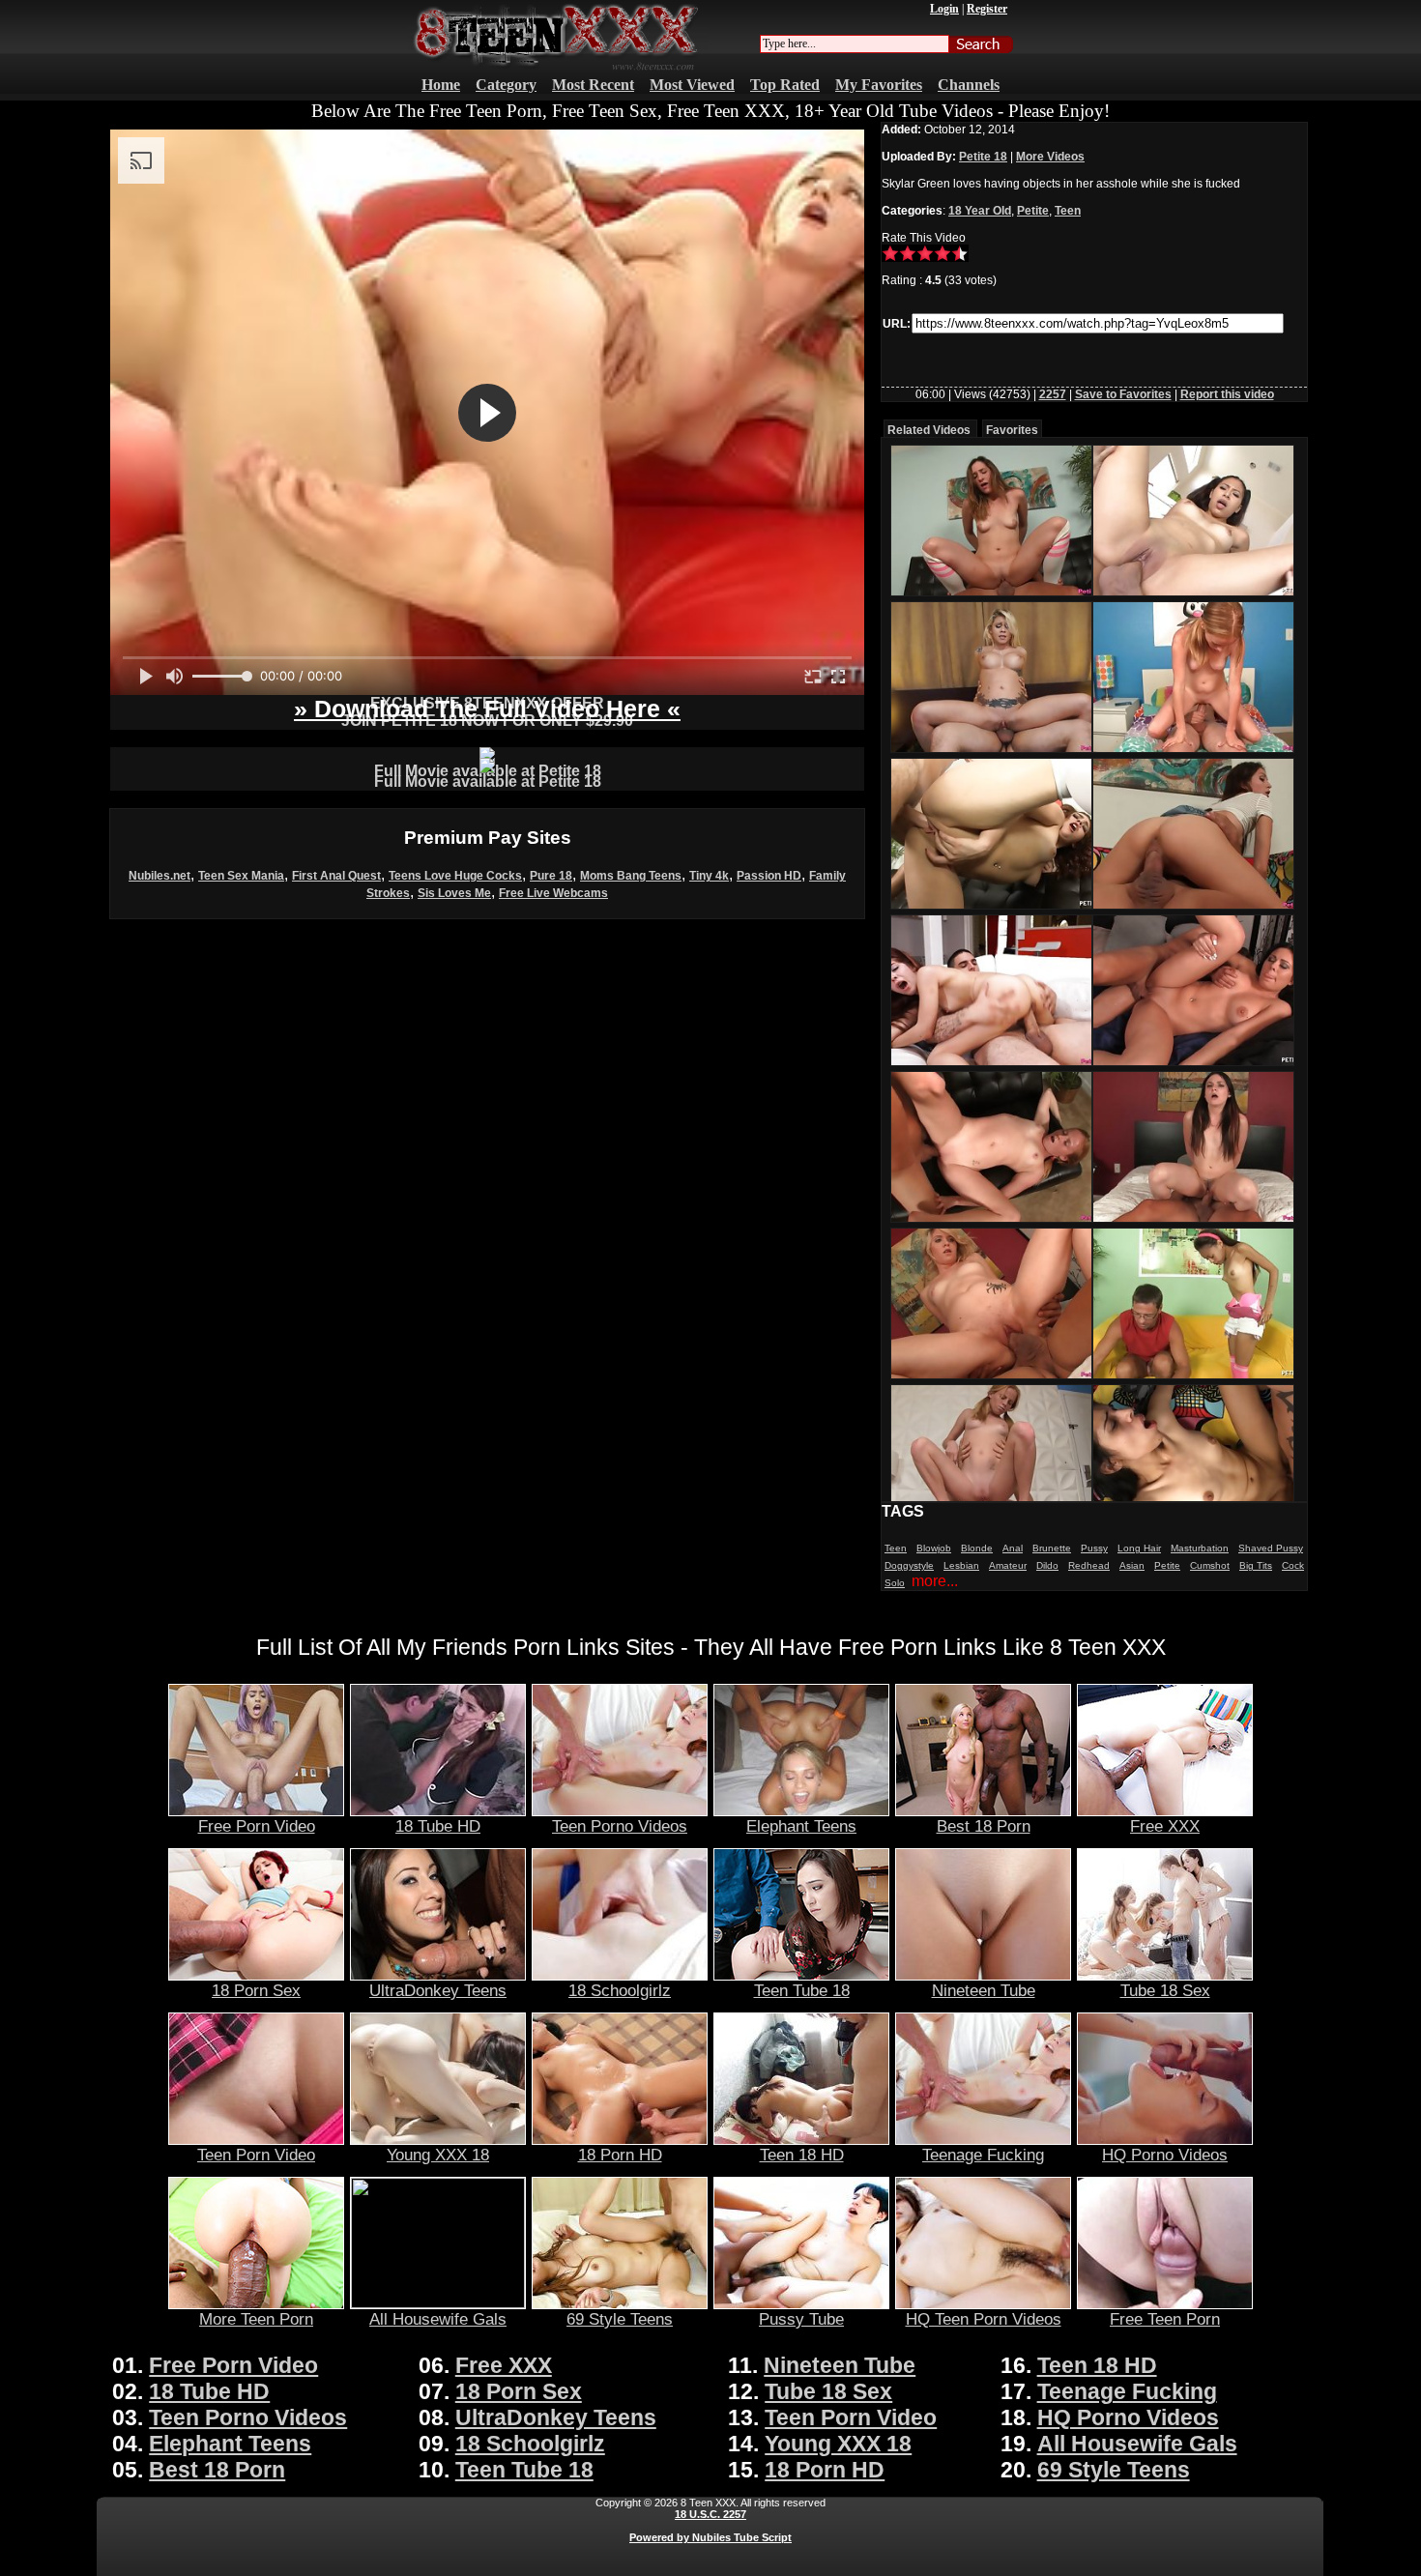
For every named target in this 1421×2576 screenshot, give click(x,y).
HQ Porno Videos (1165, 2155)
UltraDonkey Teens (438, 1990)
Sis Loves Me (454, 893)
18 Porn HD (620, 2155)
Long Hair (1139, 1548)
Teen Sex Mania (241, 876)
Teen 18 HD (802, 2155)
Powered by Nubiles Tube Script (710, 2537)
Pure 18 (551, 876)
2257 (1053, 394)
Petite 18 (983, 157)
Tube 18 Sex (1165, 1990)
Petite (1033, 211)
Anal (1013, 1548)
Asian (1132, 1565)
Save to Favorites (1123, 394)
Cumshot (1210, 1565)
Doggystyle (909, 1565)
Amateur (1008, 1565)
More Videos (1050, 157)
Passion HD (769, 876)
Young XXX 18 (438, 2155)
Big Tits (1256, 1565)
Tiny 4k (709, 876)
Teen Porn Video (256, 2155)
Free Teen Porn (1165, 2319)
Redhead (1089, 1565)
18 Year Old (980, 211)
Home (441, 85)
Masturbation (1200, 1548)
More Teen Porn (256, 2319)
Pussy (1094, 1548)
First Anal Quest (336, 876)
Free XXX (1165, 1826)
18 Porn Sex (256, 1990)
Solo (895, 1583)
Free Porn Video (257, 1826)
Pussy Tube (801, 2319)
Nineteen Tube (984, 1990)
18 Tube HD (438, 1826)
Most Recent (593, 85)
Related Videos (929, 430)
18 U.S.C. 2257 (710, 2514)
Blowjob (934, 1548)
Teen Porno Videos (620, 1826)
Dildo (1047, 1565)
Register (987, 9)
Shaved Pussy (1271, 1548)
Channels (969, 85)
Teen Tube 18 (802, 1990)
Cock (1293, 1565)
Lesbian (961, 1565)
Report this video (1227, 394)
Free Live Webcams (553, 893)
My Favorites (879, 85)
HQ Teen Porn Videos (984, 2319)
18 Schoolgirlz (620, 1990)
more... (935, 1581)
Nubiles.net (159, 876)
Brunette (1052, 1548)
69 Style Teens (620, 2319)
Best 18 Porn (984, 1826)
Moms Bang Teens (631, 876)
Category (506, 85)
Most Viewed (692, 85)
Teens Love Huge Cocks (455, 876)
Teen (1068, 211)
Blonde (977, 1548)
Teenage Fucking (983, 2155)
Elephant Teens (801, 1826)
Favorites (1012, 430)
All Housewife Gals (438, 2319)
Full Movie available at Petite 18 (488, 781)
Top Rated (785, 85)
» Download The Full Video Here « (487, 709)
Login (944, 9)
